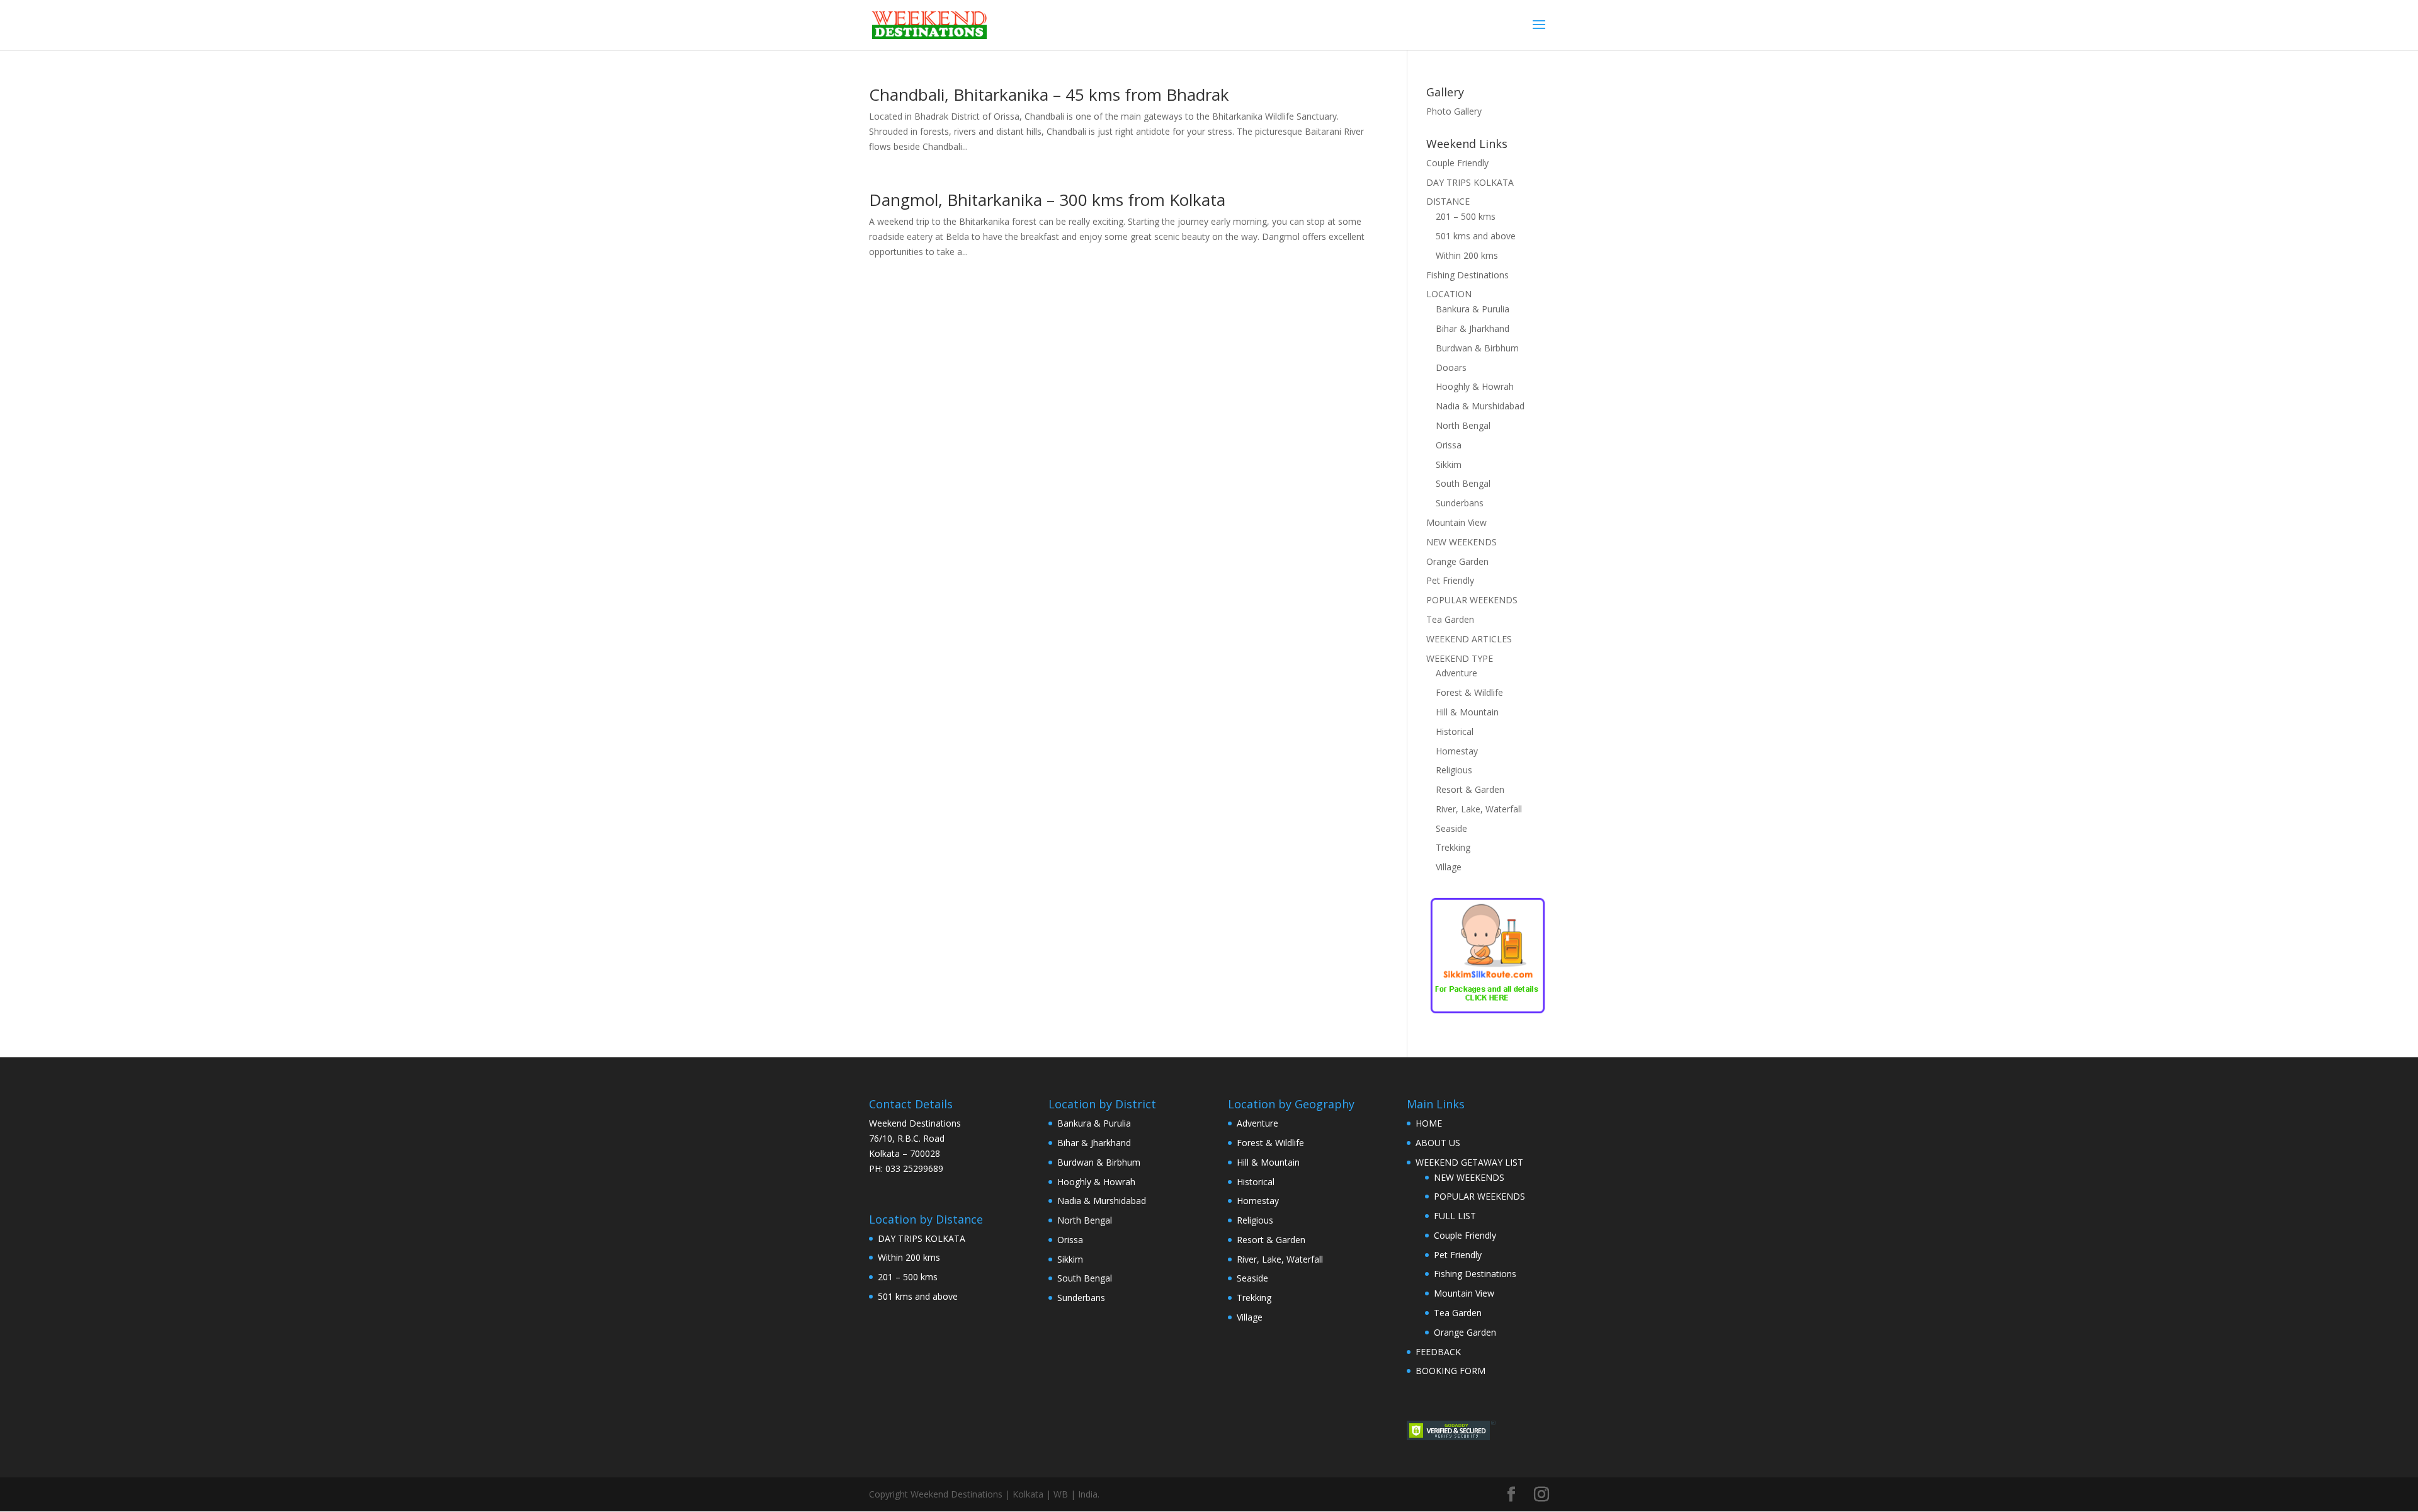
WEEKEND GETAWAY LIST (1469, 1162)
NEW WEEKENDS (1462, 542)
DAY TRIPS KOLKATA (1470, 182)
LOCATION (1449, 294)
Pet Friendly (1450, 580)
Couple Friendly (1457, 163)
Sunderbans (1460, 503)
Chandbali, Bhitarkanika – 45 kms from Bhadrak (1049, 94)
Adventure (1456, 673)
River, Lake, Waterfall (1479, 809)
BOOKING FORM (1450, 1371)
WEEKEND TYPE (1460, 658)
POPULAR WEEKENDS (1472, 600)
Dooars (1451, 367)
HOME (1429, 1123)
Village (1449, 867)
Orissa (1449, 445)
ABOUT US (1438, 1143)
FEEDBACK (1438, 1352)
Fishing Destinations (1467, 275)
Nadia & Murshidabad (1480, 406)
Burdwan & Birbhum (1477, 348)
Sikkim (1449, 464)
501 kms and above (1476, 236)
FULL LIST (1455, 1216)
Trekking (1453, 847)
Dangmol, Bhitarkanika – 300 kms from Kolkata (1047, 200)
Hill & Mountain (1467, 712)
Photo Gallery (1454, 111)
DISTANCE (1448, 201)
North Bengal (1463, 425)
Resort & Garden (1470, 789)
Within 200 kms (1467, 255)
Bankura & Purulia (1473, 309)
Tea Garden (1450, 619)
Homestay (1457, 751)
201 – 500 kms (1466, 216)
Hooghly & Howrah (1475, 386)
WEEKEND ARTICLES (1469, 639)
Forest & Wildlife (1469, 692)
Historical (1455, 731)
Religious (1454, 770)
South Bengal (1463, 483)
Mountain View (1456, 522)
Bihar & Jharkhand (1473, 328)
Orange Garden (1457, 561)
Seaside (1451, 828)
